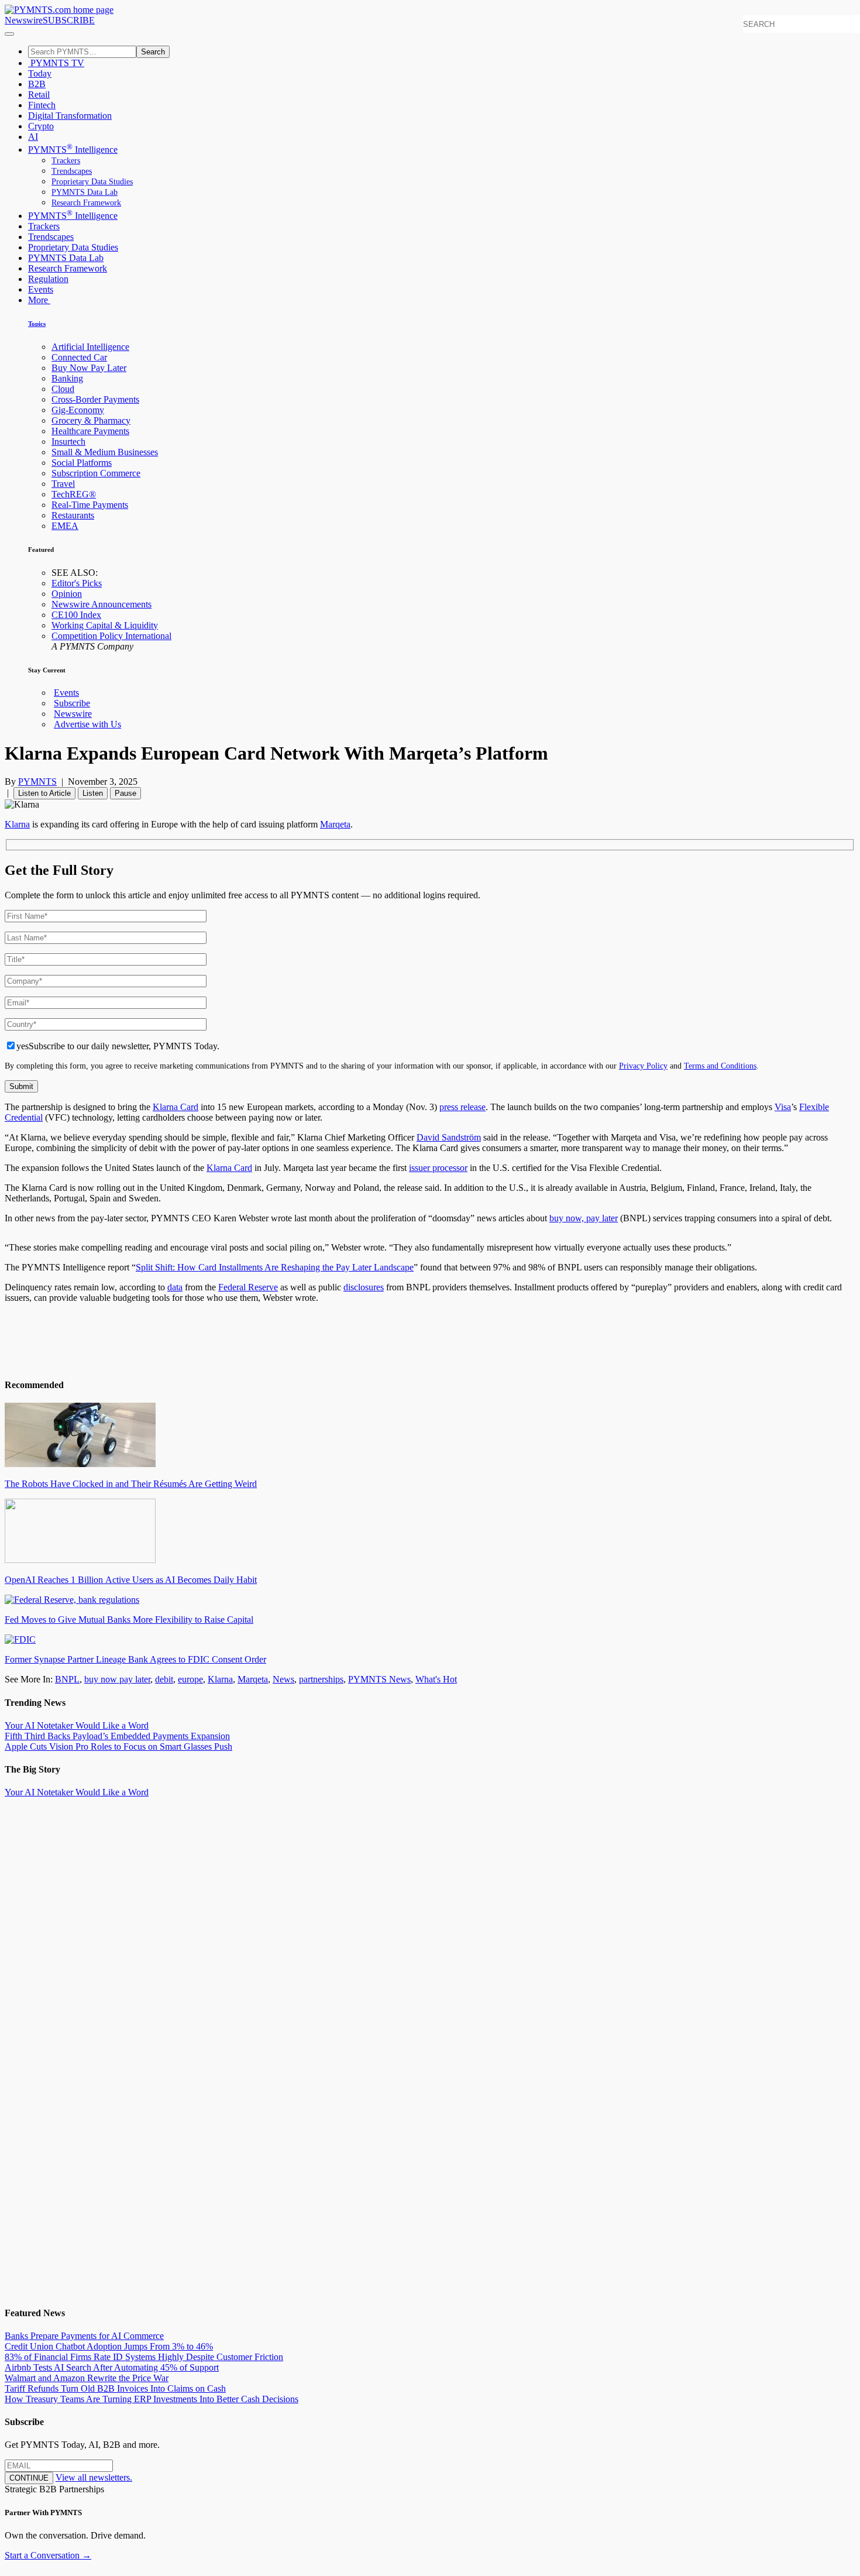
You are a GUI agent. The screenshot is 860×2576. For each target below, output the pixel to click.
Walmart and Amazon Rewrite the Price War (87, 2378)
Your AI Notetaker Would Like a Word (77, 1725)
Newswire (24, 20)
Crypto (41, 126)
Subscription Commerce (96, 473)
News (283, 1679)
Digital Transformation (70, 116)
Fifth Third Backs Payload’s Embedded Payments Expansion (117, 1736)
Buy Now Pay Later (89, 368)
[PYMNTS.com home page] (59, 10)
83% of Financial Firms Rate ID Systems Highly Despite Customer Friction (144, 2357)
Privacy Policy (643, 1066)
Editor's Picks (77, 583)
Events (41, 289)
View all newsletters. (94, 2477)
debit (164, 1679)
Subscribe (72, 703)
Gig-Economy (78, 410)
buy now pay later (117, 1679)
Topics (37, 324)
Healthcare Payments (90, 431)
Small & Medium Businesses (105, 452)
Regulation (48, 279)
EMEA (65, 526)
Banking (67, 378)
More (39, 300)
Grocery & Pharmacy (91, 420)
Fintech (42, 105)
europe (190, 1679)
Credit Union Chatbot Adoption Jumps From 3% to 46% (109, 2346)
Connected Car (79, 357)
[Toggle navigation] (9, 34)
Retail (39, 95)
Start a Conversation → (48, 2555)
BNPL (67, 1679)
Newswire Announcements (102, 604)
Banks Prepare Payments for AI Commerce (84, 2336)
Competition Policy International (111, 636)
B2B (37, 84)
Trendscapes (72, 171)
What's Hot (436, 1679)
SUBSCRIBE (69, 20)
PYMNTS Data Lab (85, 192)
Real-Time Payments (90, 505)
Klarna (220, 1679)
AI (33, 137)
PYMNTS (37, 782)
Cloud (63, 389)
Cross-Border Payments (95, 399)
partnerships (321, 1679)
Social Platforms (82, 463)
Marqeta (253, 1679)
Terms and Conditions (720, 1066)
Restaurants (73, 515)
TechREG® (74, 494)
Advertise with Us (87, 724)
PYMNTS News (379, 1679)
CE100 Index (76, 615)
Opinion (67, 594)
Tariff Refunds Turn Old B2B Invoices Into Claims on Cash (115, 2388)
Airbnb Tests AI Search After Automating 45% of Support (112, 2367)
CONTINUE (29, 2478)
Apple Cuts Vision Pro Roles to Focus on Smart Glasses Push (118, 1746)
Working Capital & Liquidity (105, 625)
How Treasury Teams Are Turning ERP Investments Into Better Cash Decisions (152, 2399)
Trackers (66, 161)
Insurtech (68, 442)
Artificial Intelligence (90, 347)
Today (40, 73)
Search (153, 52)
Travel (63, 484)
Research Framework (86, 203)
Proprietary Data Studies (92, 182)
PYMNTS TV (56, 63)
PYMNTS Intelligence (73, 150)
